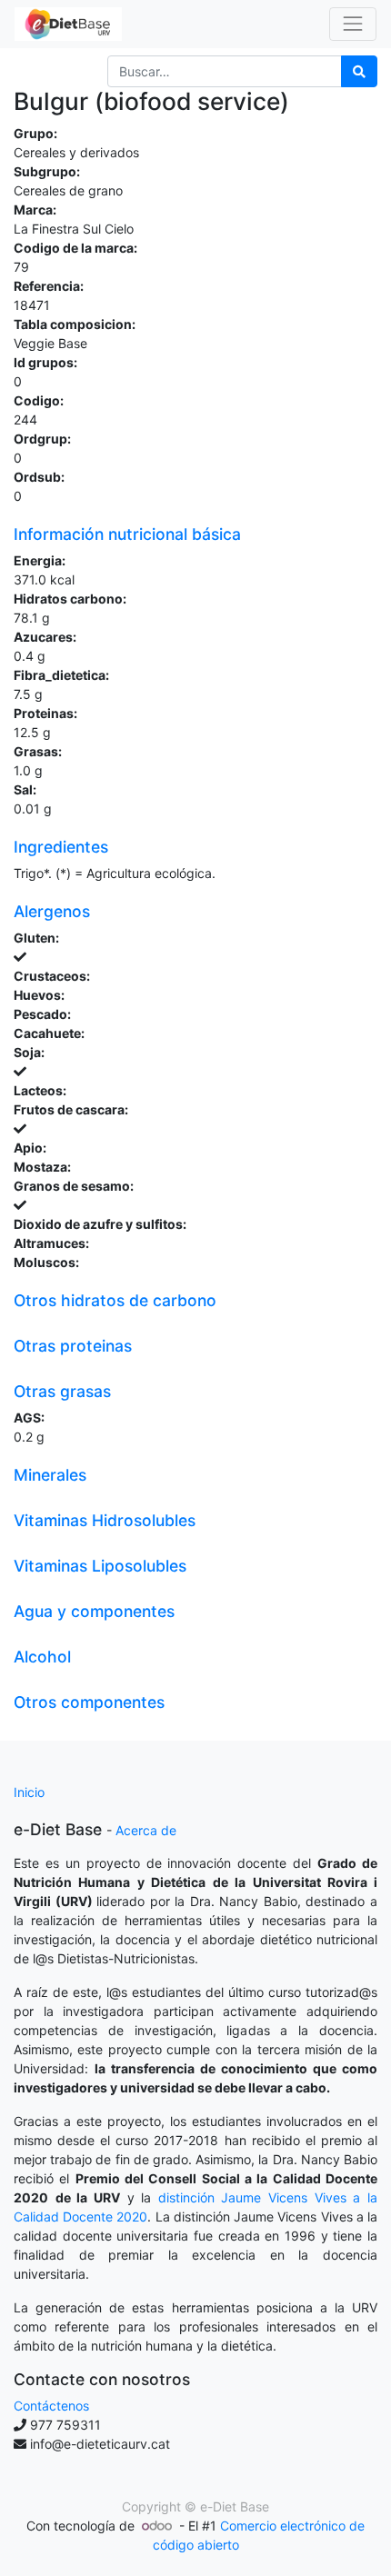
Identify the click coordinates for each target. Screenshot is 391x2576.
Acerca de (146, 1830)
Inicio (29, 1792)
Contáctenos (51, 2406)
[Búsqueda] (359, 71)
